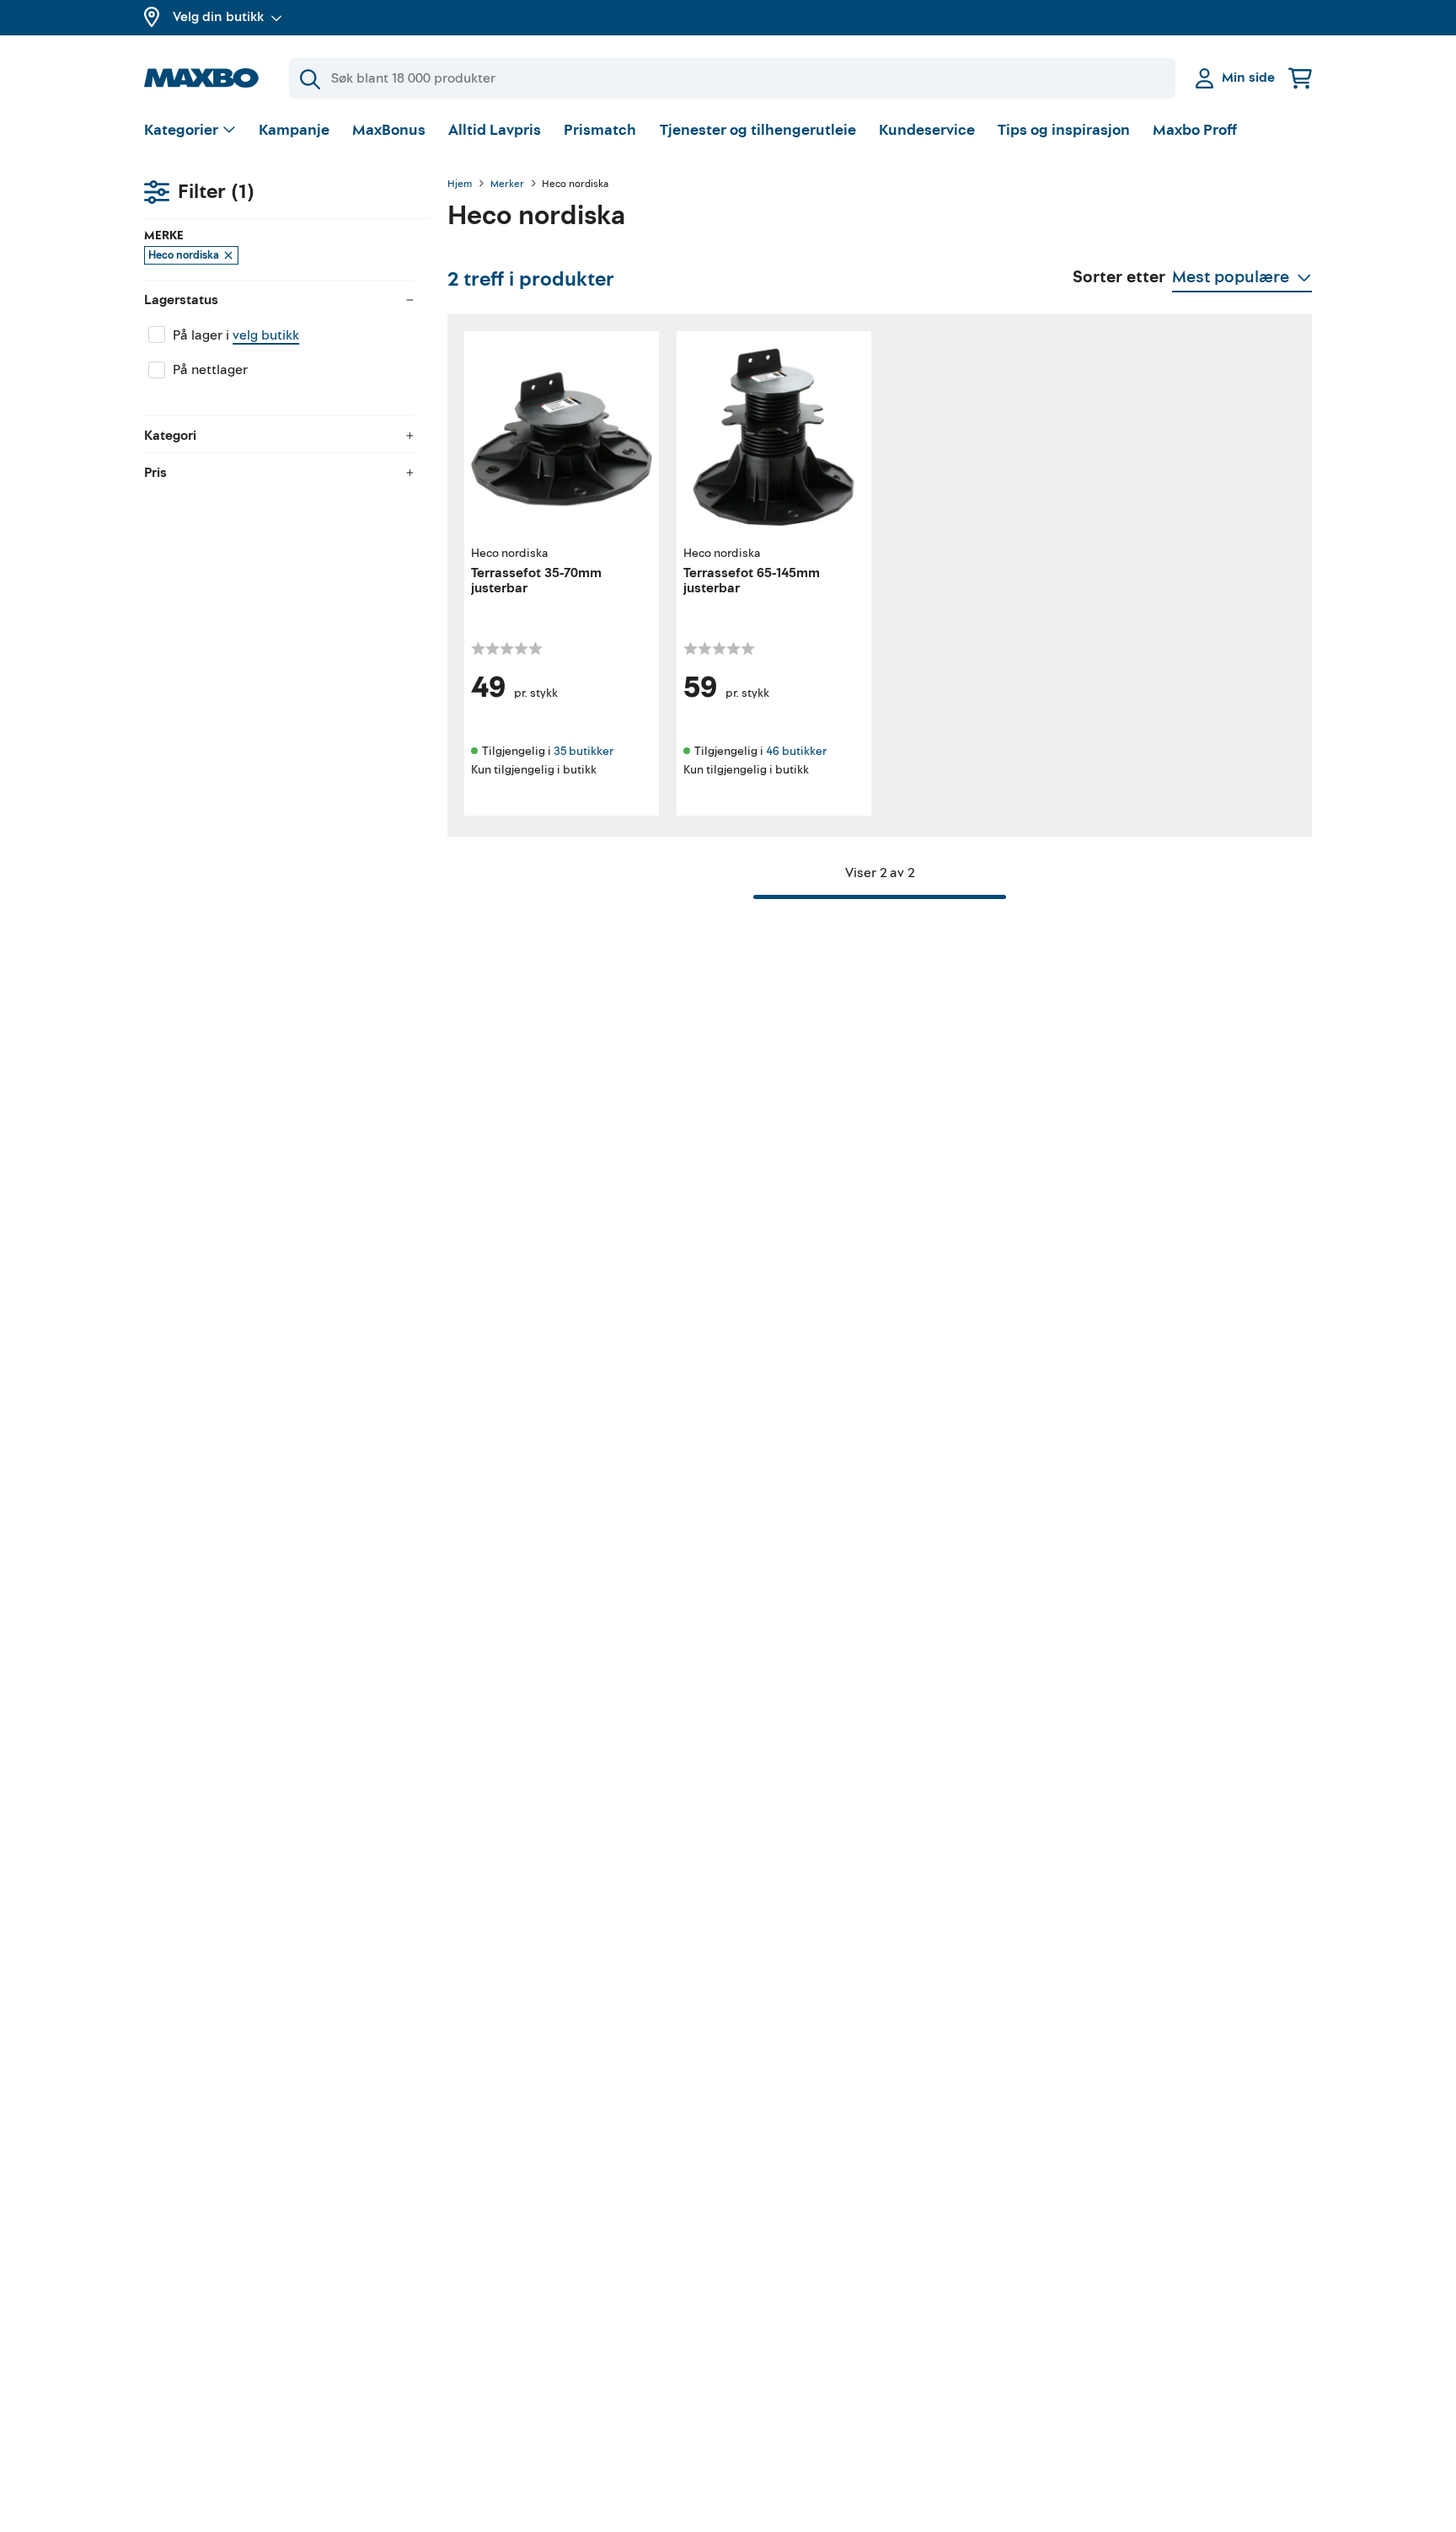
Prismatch (600, 130)
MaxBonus (389, 130)
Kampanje (294, 130)
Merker (507, 185)
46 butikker (796, 751)
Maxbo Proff (1195, 130)
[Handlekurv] (1300, 78)
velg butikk (266, 335)
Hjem (460, 185)
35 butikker (583, 751)
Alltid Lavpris (495, 130)
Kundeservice (927, 130)
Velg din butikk (218, 17)
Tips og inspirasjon (1064, 130)
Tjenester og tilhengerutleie (758, 130)
